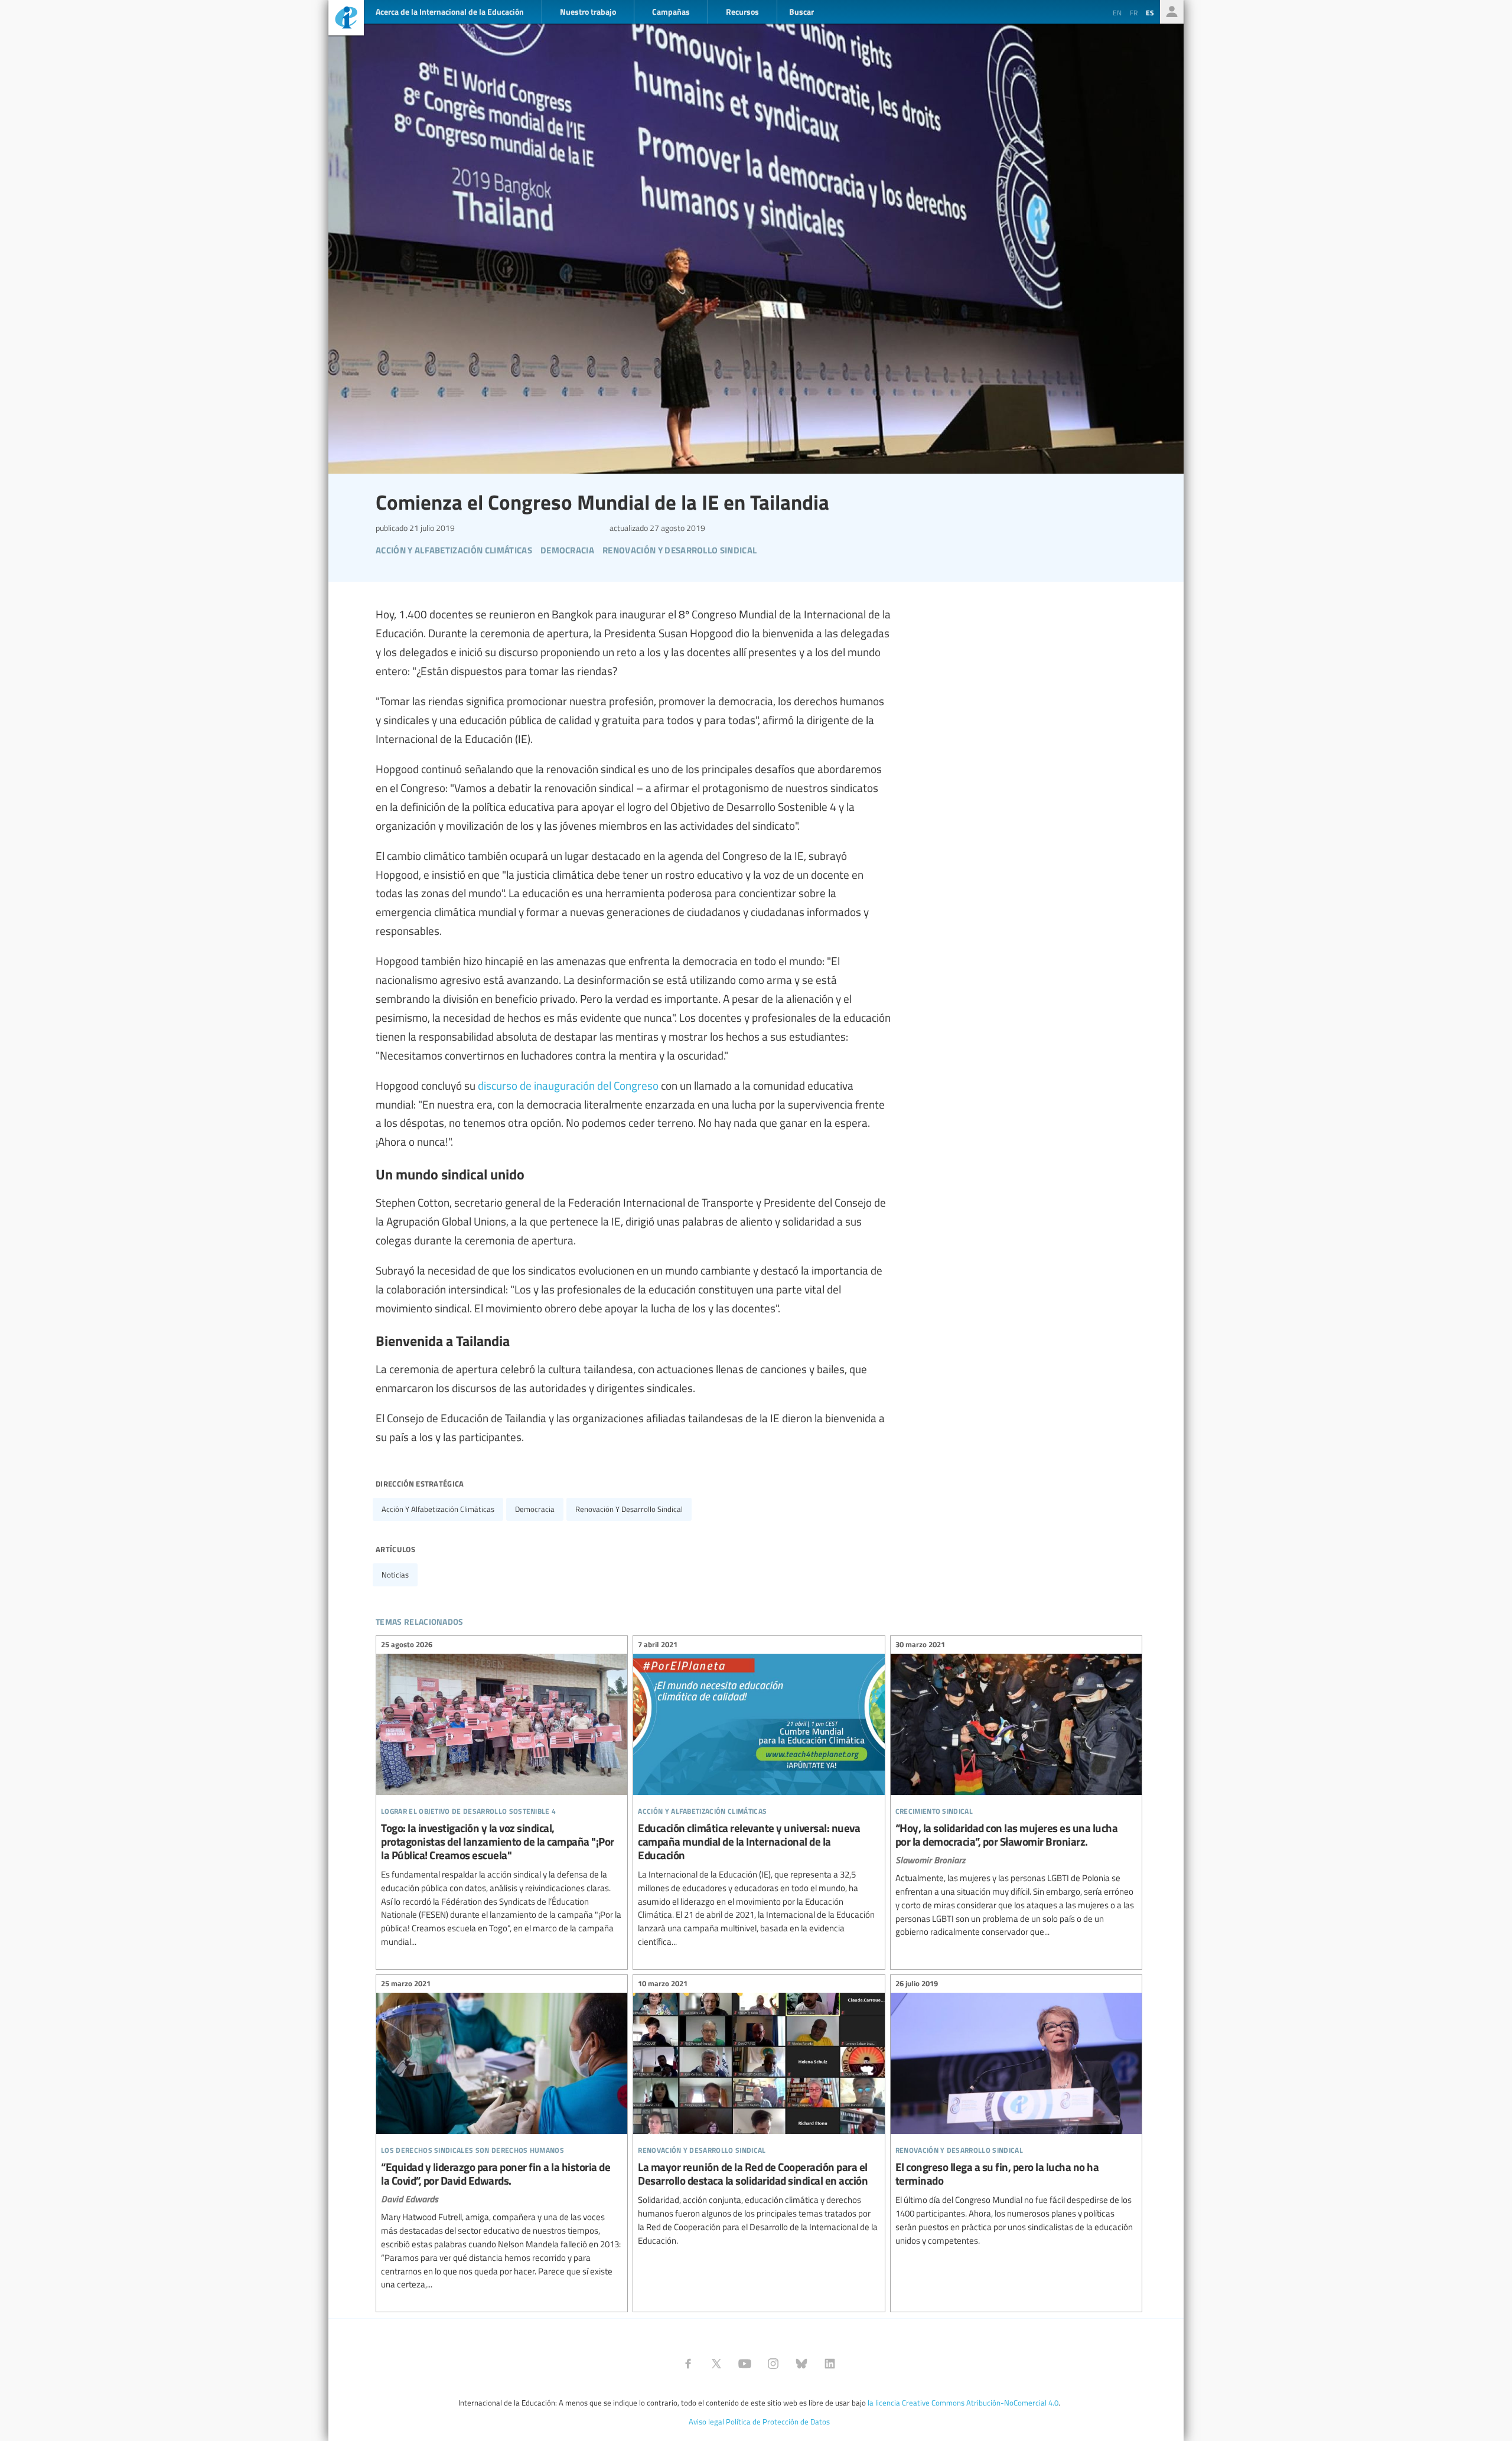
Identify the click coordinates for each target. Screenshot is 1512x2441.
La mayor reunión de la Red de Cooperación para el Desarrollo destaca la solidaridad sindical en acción (759, 2114)
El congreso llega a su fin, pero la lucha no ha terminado (1016, 2114)
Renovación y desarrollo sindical (629, 1509)
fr (1134, 12)
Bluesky (801, 2364)
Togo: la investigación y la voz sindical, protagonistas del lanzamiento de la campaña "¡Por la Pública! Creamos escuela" (502, 1795)
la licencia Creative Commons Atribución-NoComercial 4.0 (963, 2403)
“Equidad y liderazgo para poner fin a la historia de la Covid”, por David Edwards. (502, 2136)
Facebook (688, 2364)
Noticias (395, 1575)
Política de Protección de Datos (778, 2422)
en (1117, 12)
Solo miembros (1172, 12)
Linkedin (830, 2364)
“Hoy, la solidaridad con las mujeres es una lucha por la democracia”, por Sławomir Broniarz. (1016, 1790)
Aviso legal (706, 2422)
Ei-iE (346, 19)
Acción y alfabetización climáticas (438, 1509)
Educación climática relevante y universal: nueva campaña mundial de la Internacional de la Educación (759, 1795)
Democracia (535, 1509)
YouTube (745, 2364)
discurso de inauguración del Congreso (568, 1085)
